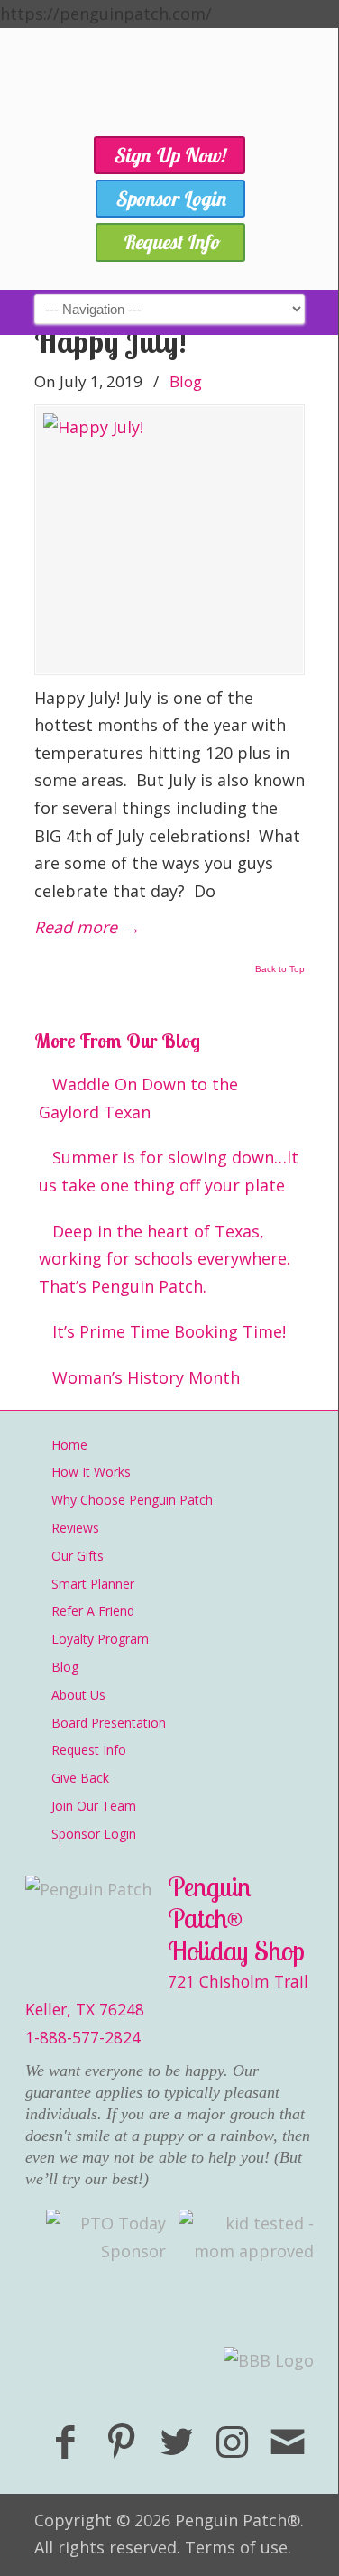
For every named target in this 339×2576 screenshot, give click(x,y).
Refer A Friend (93, 1611)
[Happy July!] (169, 540)
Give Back (80, 1778)
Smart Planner (93, 1584)
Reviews (75, 1528)
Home (69, 1445)
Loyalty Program (100, 1639)
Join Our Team (94, 1806)
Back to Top (280, 969)
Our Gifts (78, 1556)
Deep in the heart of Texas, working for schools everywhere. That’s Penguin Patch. (165, 1259)
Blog (186, 381)
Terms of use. (238, 2547)
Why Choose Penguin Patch (132, 1500)
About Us (78, 1695)
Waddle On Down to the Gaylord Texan (138, 1098)
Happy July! (110, 342)
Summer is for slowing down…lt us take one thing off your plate (169, 1171)
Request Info (89, 1750)
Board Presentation (109, 1723)
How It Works (91, 1472)
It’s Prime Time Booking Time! (169, 1331)
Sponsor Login (94, 1834)
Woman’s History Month (146, 1377)
